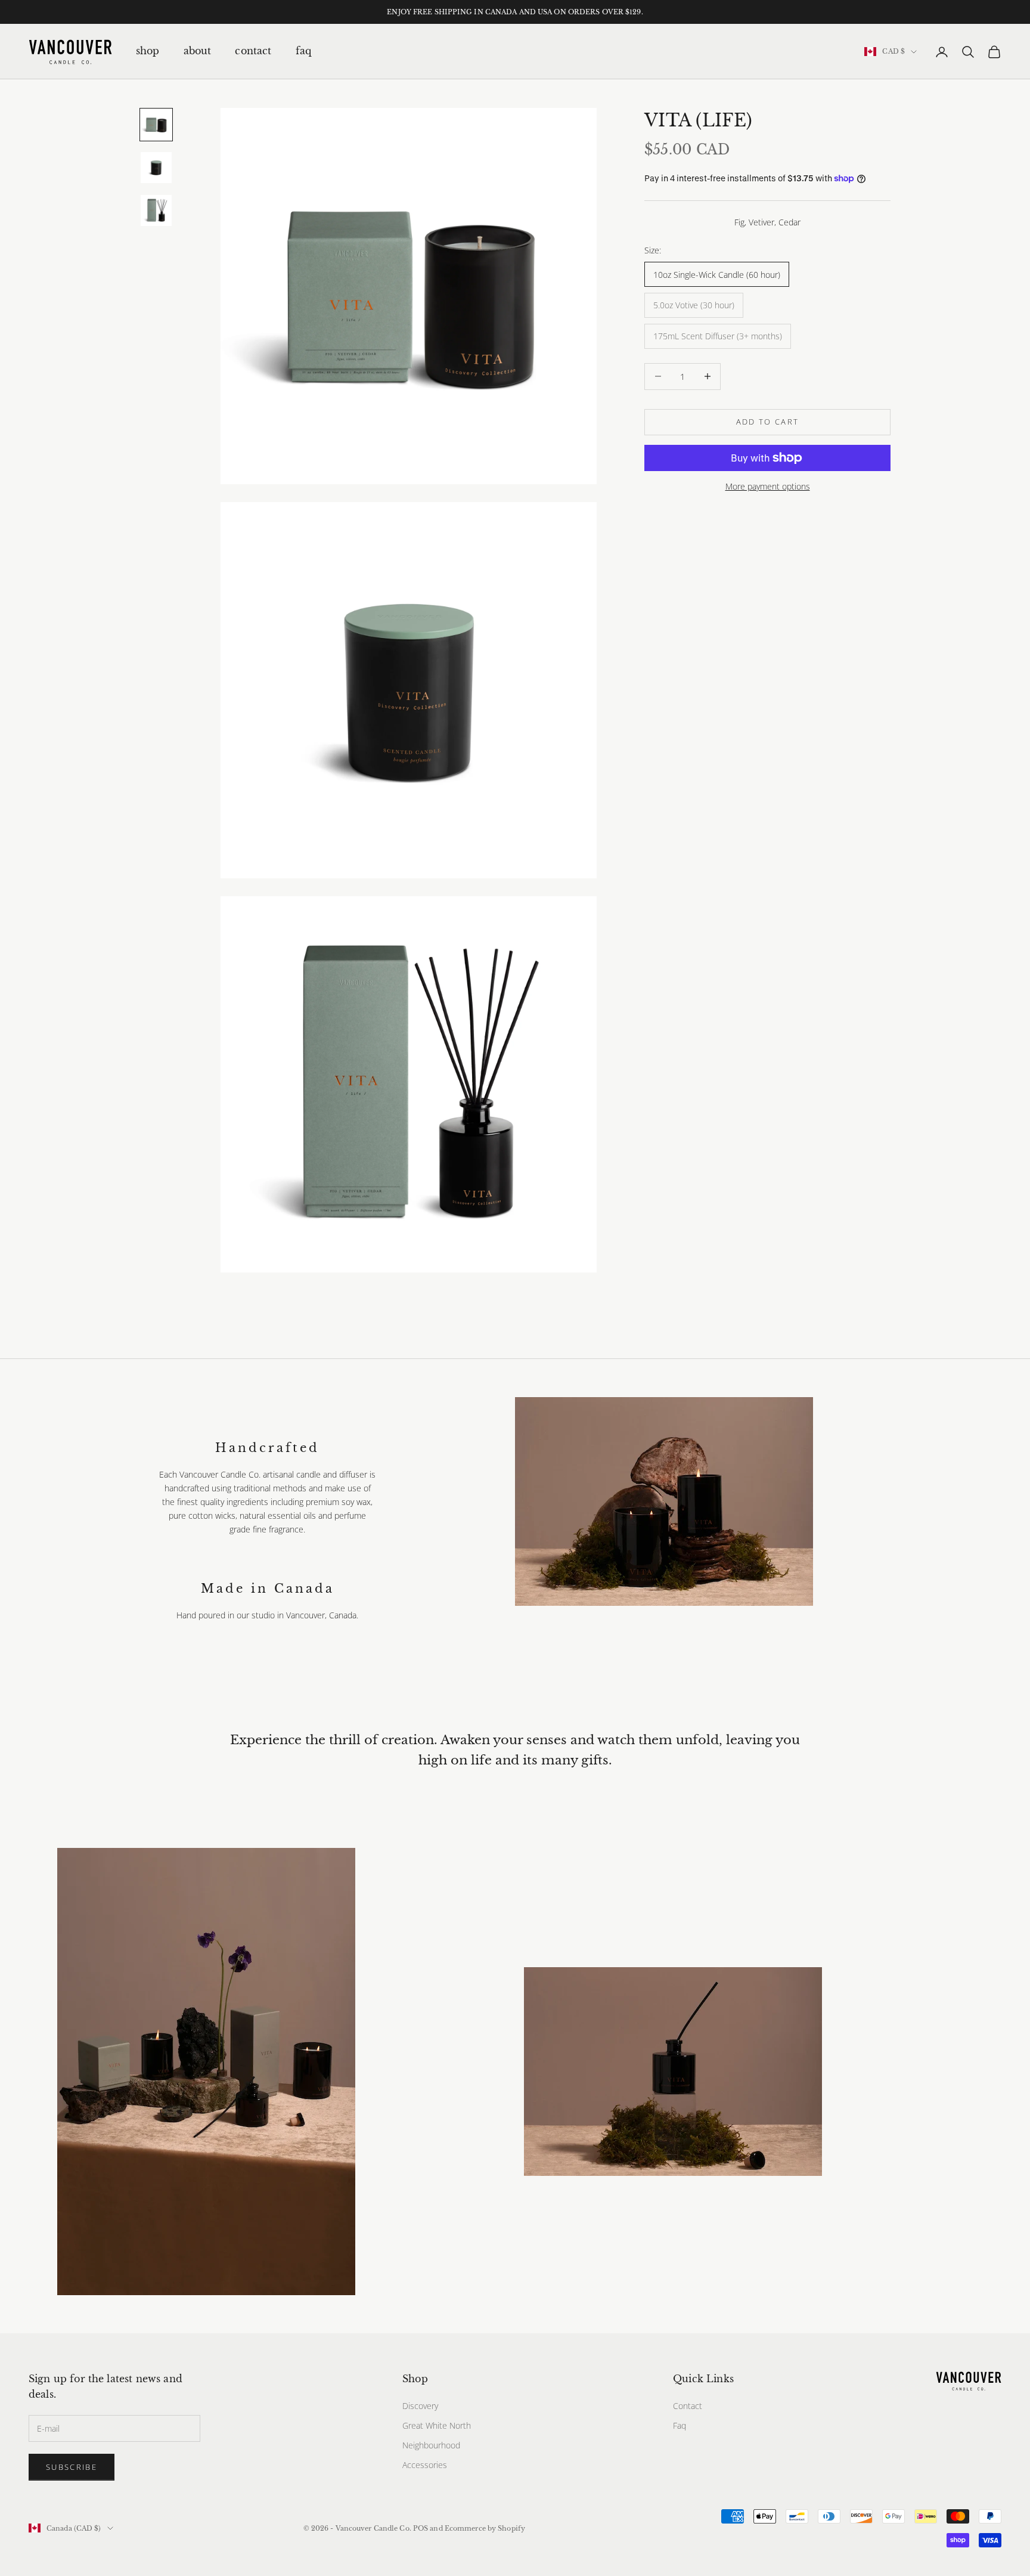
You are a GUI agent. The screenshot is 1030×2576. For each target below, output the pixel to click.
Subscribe (72, 2467)
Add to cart (768, 422)
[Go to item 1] (156, 125)
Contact (253, 51)
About (198, 51)
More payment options (768, 486)
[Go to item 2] (156, 168)
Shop (148, 51)
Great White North (437, 2425)
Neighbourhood (431, 2445)
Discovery (420, 2406)
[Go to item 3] (156, 210)
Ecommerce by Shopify (485, 2528)
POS (421, 2528)
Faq (303, 51)
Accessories (425, 2465)
